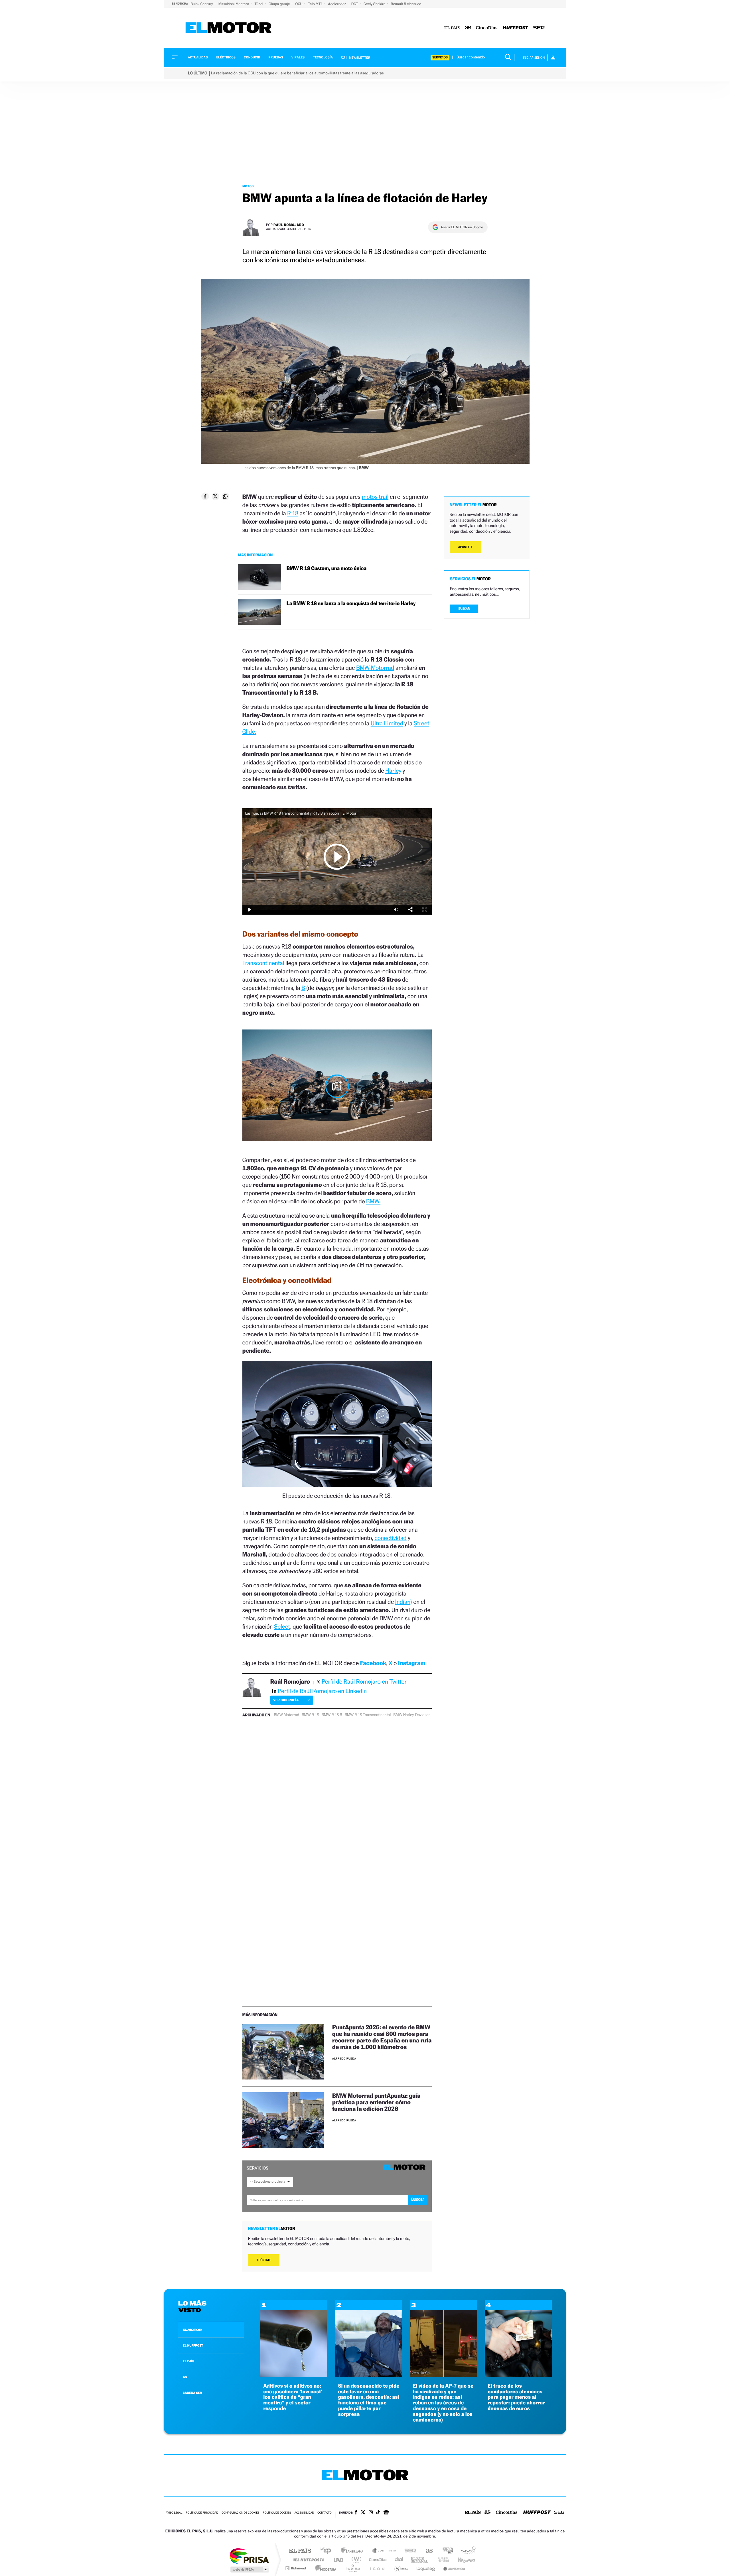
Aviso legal (174, 2513)
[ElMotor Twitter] (363, 2513)
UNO (339, 2560)
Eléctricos (226, 57)
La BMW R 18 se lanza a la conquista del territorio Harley (351, 604)
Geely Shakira (375, 4)
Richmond (296, 2568)
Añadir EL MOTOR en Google (462, 227)
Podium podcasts (352, 2568)
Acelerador (337, 4)
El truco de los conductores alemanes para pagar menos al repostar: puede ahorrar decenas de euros (516, 2397)
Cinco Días (377, 2560)
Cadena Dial (399, 2560)
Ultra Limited (387, 723)
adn (446, 2551)
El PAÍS (300, 2551)
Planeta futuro (441, 2560)
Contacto (324, 2513)
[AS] (468, 28)
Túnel (259, 4)
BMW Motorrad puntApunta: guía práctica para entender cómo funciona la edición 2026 (376, 2102)
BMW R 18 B (332, 1715)
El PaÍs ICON (377, 2568)
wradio (355, 2560)
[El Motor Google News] (386, 2513)
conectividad (390, 1538)
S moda (401, 2568)
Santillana (354, 2551)
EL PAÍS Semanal (420, 2560)
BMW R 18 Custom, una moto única (327, 568)
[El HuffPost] (515, 28)
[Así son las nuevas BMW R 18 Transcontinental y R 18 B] (337, 1086)
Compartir (410, 910)
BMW (398, 1715)
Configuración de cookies (240, 2513)
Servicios (440, 57)
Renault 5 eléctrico (406, 4)
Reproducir (337, 856)
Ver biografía (286, 1700)
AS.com (427, 2551)
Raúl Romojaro (289, 225)
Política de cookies (277, 2513)
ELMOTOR (192, 2330)
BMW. (373, 1201)
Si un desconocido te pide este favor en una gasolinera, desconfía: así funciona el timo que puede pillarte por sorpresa (369, 2400)
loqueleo (426, 2568)
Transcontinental (263, 963)
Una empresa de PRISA (249, 2556)
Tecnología (323, 57)
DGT (355, 4)
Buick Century (202, 4)
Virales (298, 57)
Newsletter (359, 58)
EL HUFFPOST (193, 2345)
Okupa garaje (280, 4)
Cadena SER (409, 2551)
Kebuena (461, 2560)
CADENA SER (192, 2393)
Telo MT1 (316, 4)
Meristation (453, 2568)
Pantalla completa (425, 910)
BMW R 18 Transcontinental (368, 1715)
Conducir (252, 57)
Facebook (373, 1663)
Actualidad (198, 57)
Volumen (396, 910)
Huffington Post (307, 2560)
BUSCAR (464, 609)
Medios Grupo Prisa (249, 2569)
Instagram (412, 1663)
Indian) (404, 1602)
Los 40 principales (327, 2551)
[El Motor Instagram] (371, 2513)
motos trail (375, 497)
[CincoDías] (487, 28)
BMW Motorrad (375, 668)
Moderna (324, 2568)
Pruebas (276, 57)
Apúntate (264, 2260)
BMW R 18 (310, 1715)
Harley (393, 771)
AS (185, 2377)
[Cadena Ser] (539, 28)
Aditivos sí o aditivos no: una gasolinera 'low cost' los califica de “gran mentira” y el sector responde (293, 2397)
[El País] (452, 28)
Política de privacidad (202, 2513)
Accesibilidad (304, 2513)
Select (282, 1626)
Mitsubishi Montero (234, 4)
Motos (248, 186)
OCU (299, 4)
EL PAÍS (188, 2361)
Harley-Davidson (417, 1715)
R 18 (293, 513)
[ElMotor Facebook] (356, 2513)
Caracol (467, 2551)
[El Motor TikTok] (378, 2513)
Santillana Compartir (384, 2551)
